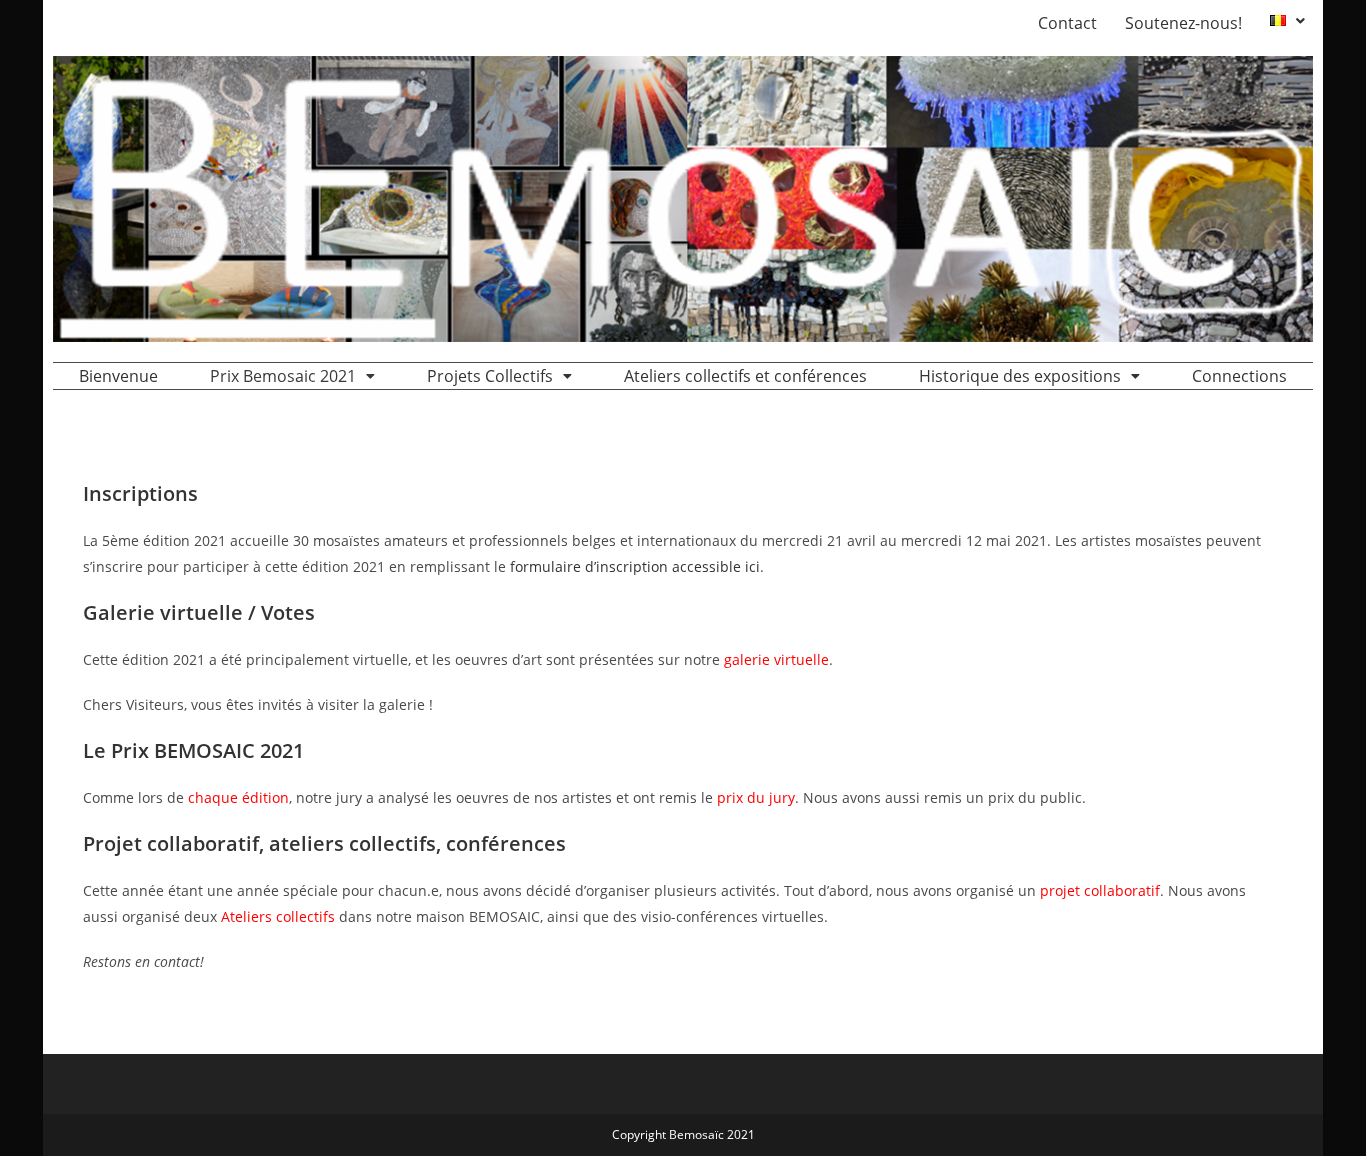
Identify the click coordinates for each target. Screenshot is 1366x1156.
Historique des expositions (1020, 376)
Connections (1239, 376)
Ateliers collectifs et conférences (745, 376)
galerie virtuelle (776, 659)
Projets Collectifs (490, 376)
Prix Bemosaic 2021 (283, 376)
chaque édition (238, 797)
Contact (1067, 23)
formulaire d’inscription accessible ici (635, 566)
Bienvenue (118, 376)
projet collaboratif (1100, 890)
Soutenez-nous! (1183, 23)
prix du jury (756, 797)
